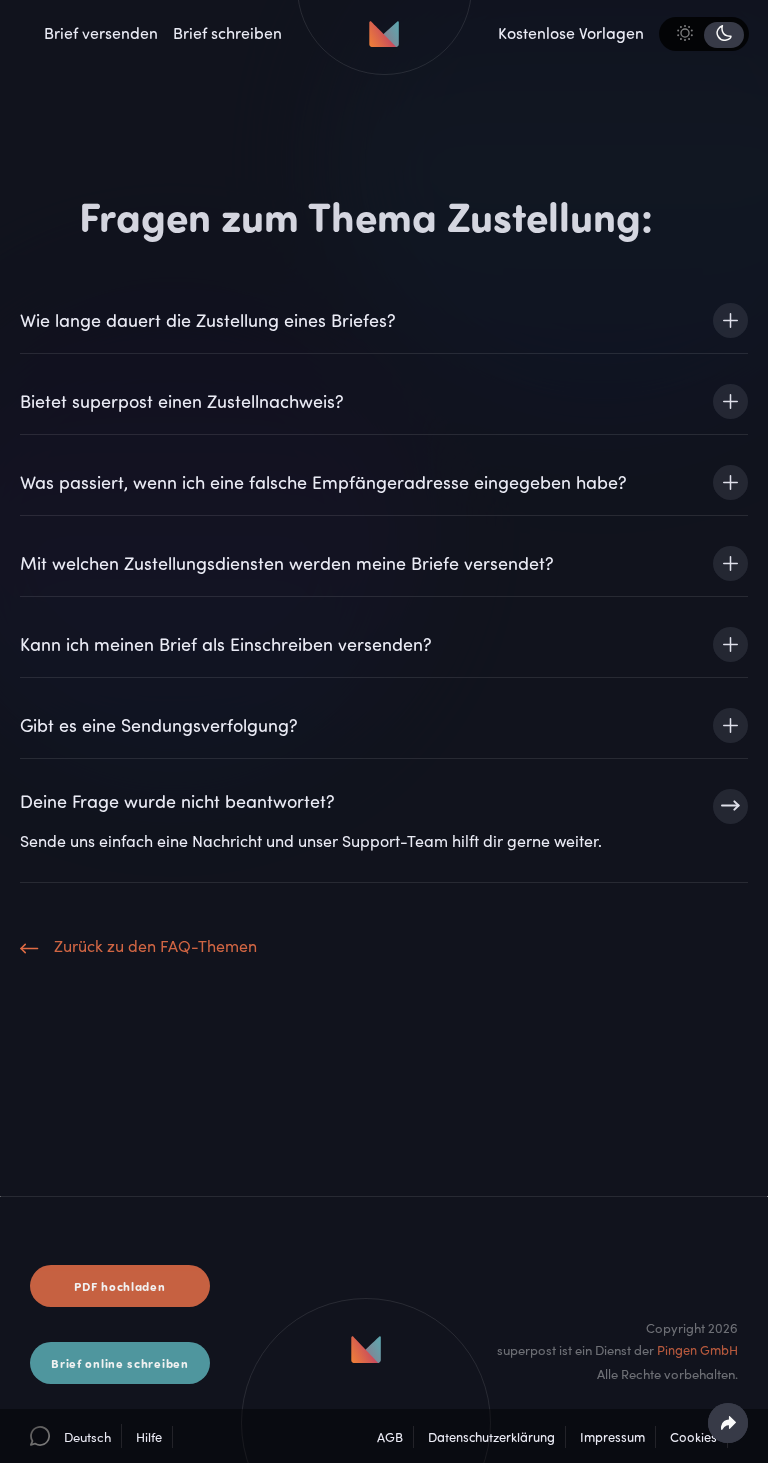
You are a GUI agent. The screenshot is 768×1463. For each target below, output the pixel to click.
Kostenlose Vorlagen (571, 33)
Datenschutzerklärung (491, 1437)
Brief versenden (101, 33)
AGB (390, 1437)
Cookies (693, 1437)
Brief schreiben (227, 33)
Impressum (612, 1437)
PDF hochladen (119, 1286)
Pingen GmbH (697, 1350)
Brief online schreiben (119, 1363)
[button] (70, 1436)
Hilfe (149, 1437)
